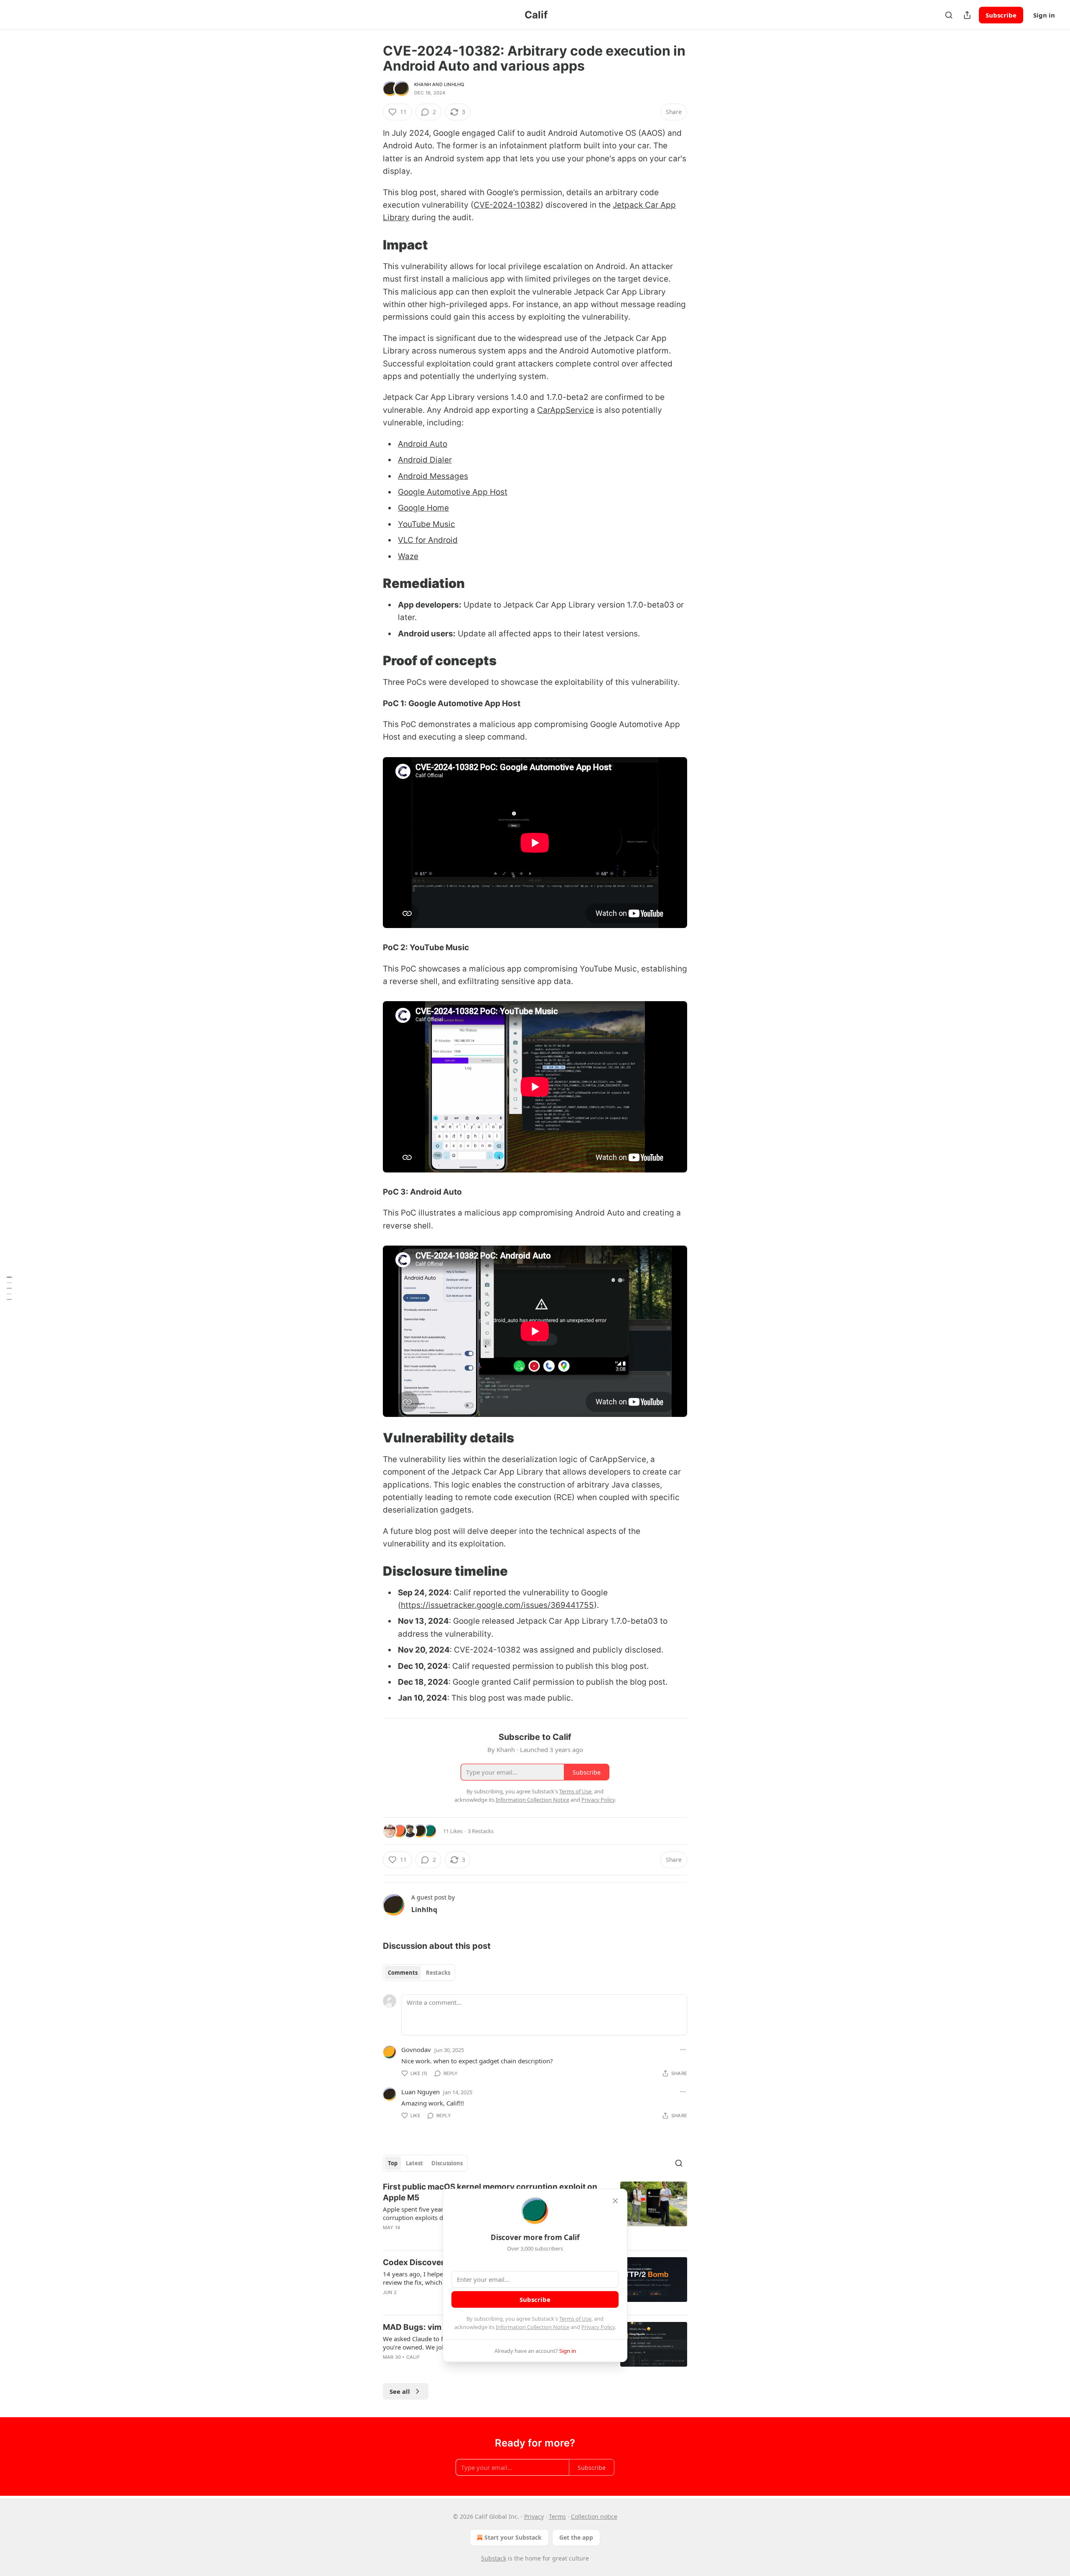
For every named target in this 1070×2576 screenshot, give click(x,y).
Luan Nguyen (420, 2092)
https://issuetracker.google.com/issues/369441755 (497, 1605)
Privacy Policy (598, 2327)
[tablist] (419, 1973)
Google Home (423, 508)
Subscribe (1001, 15)
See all (400, 2391)
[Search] (949, 15)
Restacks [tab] (438, 1973)
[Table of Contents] (9, 1288)
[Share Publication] (967, 15)
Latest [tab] (414, 2163)
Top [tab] (393, 2163)
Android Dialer (425, 460)
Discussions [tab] (447, 2163)
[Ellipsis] (683, 2050)
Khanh (423, 84)
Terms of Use (575, 2319)
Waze (408, 556)
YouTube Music (427, 524)
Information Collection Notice (532, 2327)
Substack (494, 2558)
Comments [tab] (403, 1973)
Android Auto (423, 444)
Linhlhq (454, 84)
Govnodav (416, 2050)
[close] (615, 2201)
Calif (413, 2357)
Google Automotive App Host (453, 492)
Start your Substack (513, 2537)
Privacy (534, 2516)
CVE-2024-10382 (507, 205)
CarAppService (566, 410)
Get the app (576, 2537)
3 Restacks (481, 1831)
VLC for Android (428, 540)
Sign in (1044, 15)
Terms (557, 2516)
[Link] (371, 245)
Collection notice (594, 2516)
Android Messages (433, 476)
